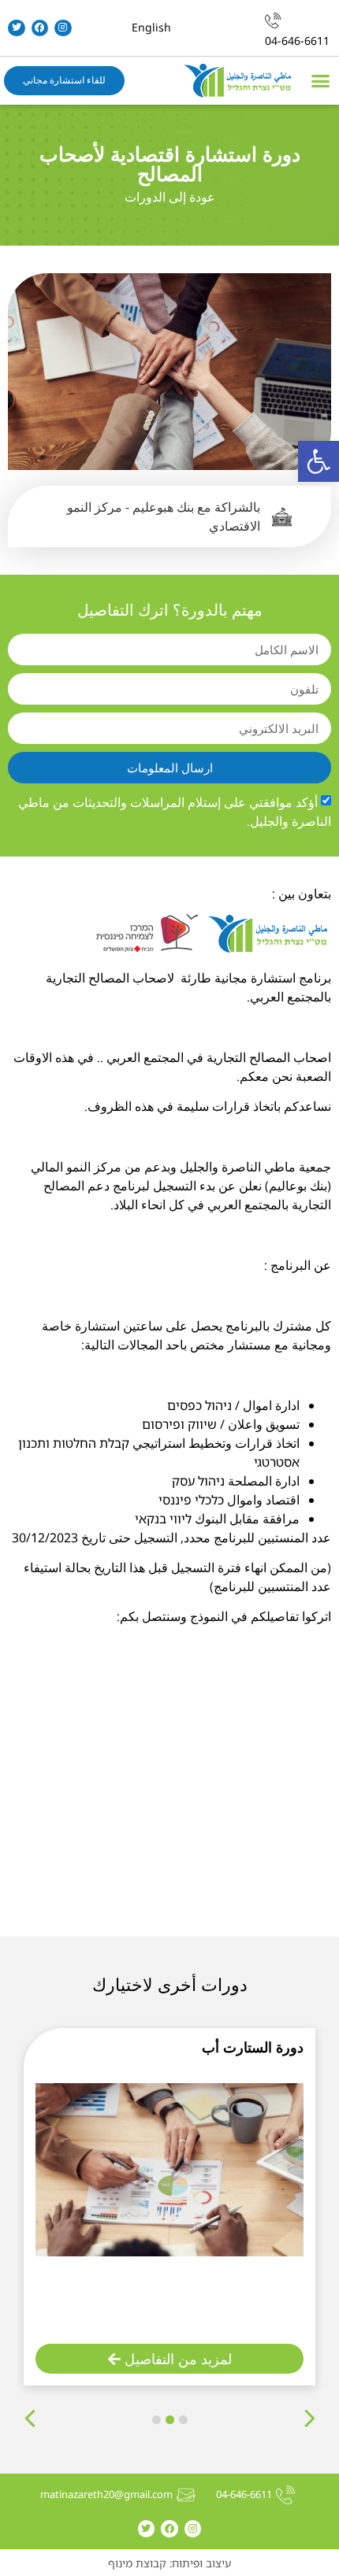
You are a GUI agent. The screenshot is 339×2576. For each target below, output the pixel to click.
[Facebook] (40, 28)
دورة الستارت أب (253, 2047)
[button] (319, 461)
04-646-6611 (297, 41)
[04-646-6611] (273, 20)
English (151, 27)
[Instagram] (63, 28)
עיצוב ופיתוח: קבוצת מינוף (169, 2563)
